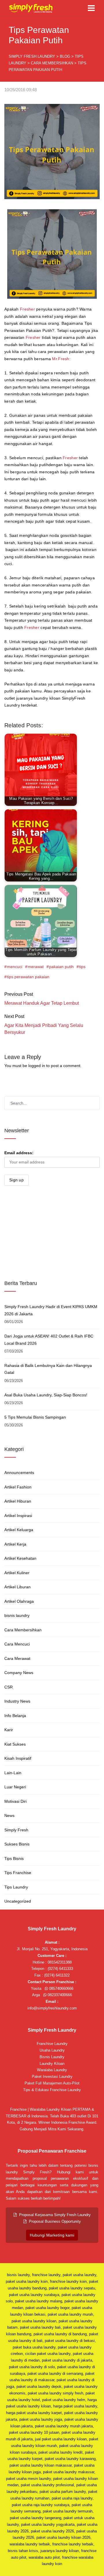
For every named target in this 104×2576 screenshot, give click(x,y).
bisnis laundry (17, 1615)
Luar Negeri (15, 1787)
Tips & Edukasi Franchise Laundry (52, 2090)
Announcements (19, 1473)
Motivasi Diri (15, 1801)
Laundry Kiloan (52, 2064)
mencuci (15, 967)
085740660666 (61, 1988)
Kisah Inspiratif (18, 1758)
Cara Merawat (17, 1658)
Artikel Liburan (17, 1587)
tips (82, 967)
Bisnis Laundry (52, 2057)
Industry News (17, 1701)
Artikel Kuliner (17, 1573)
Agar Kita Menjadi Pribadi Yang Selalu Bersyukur (44, 1029)
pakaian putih (61, 967)
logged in (37, 1066)
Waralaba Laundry (52, 2070)
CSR (9, 1687)
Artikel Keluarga (19, 1530)
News (9, 1815)
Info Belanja (15, 1716)
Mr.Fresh (61, 359)
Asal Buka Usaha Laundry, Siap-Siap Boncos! (46, 1395)
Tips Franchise (18, 1873)
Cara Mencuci (17, 1644)
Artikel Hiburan (18, 1501)
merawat (36, 967)
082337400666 (59, 1995)
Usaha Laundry (52, 2050)
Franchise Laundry (52, 2044)
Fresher (27, 309)
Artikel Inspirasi (18, 1516)
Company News (19, 1673)
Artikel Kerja (15, 1544)
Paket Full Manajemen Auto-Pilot (52, 2083)
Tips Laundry (16, 1887)
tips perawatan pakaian (28, 977)
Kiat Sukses (15, 1744)
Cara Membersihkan (23, 1630)
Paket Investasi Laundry (52, 2077)
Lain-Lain (13, 1773)
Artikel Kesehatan (20, 1558)
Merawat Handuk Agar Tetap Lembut (42, 1003)
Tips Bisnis (14, 1858)
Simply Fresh (16, 1830)
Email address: (19, 1153)
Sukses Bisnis (17, 1844)
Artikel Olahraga (19, 1601)
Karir (9, 1730)
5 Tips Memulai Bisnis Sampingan (35, 1417)
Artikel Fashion (18, 1487)
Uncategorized (18, 1901)
